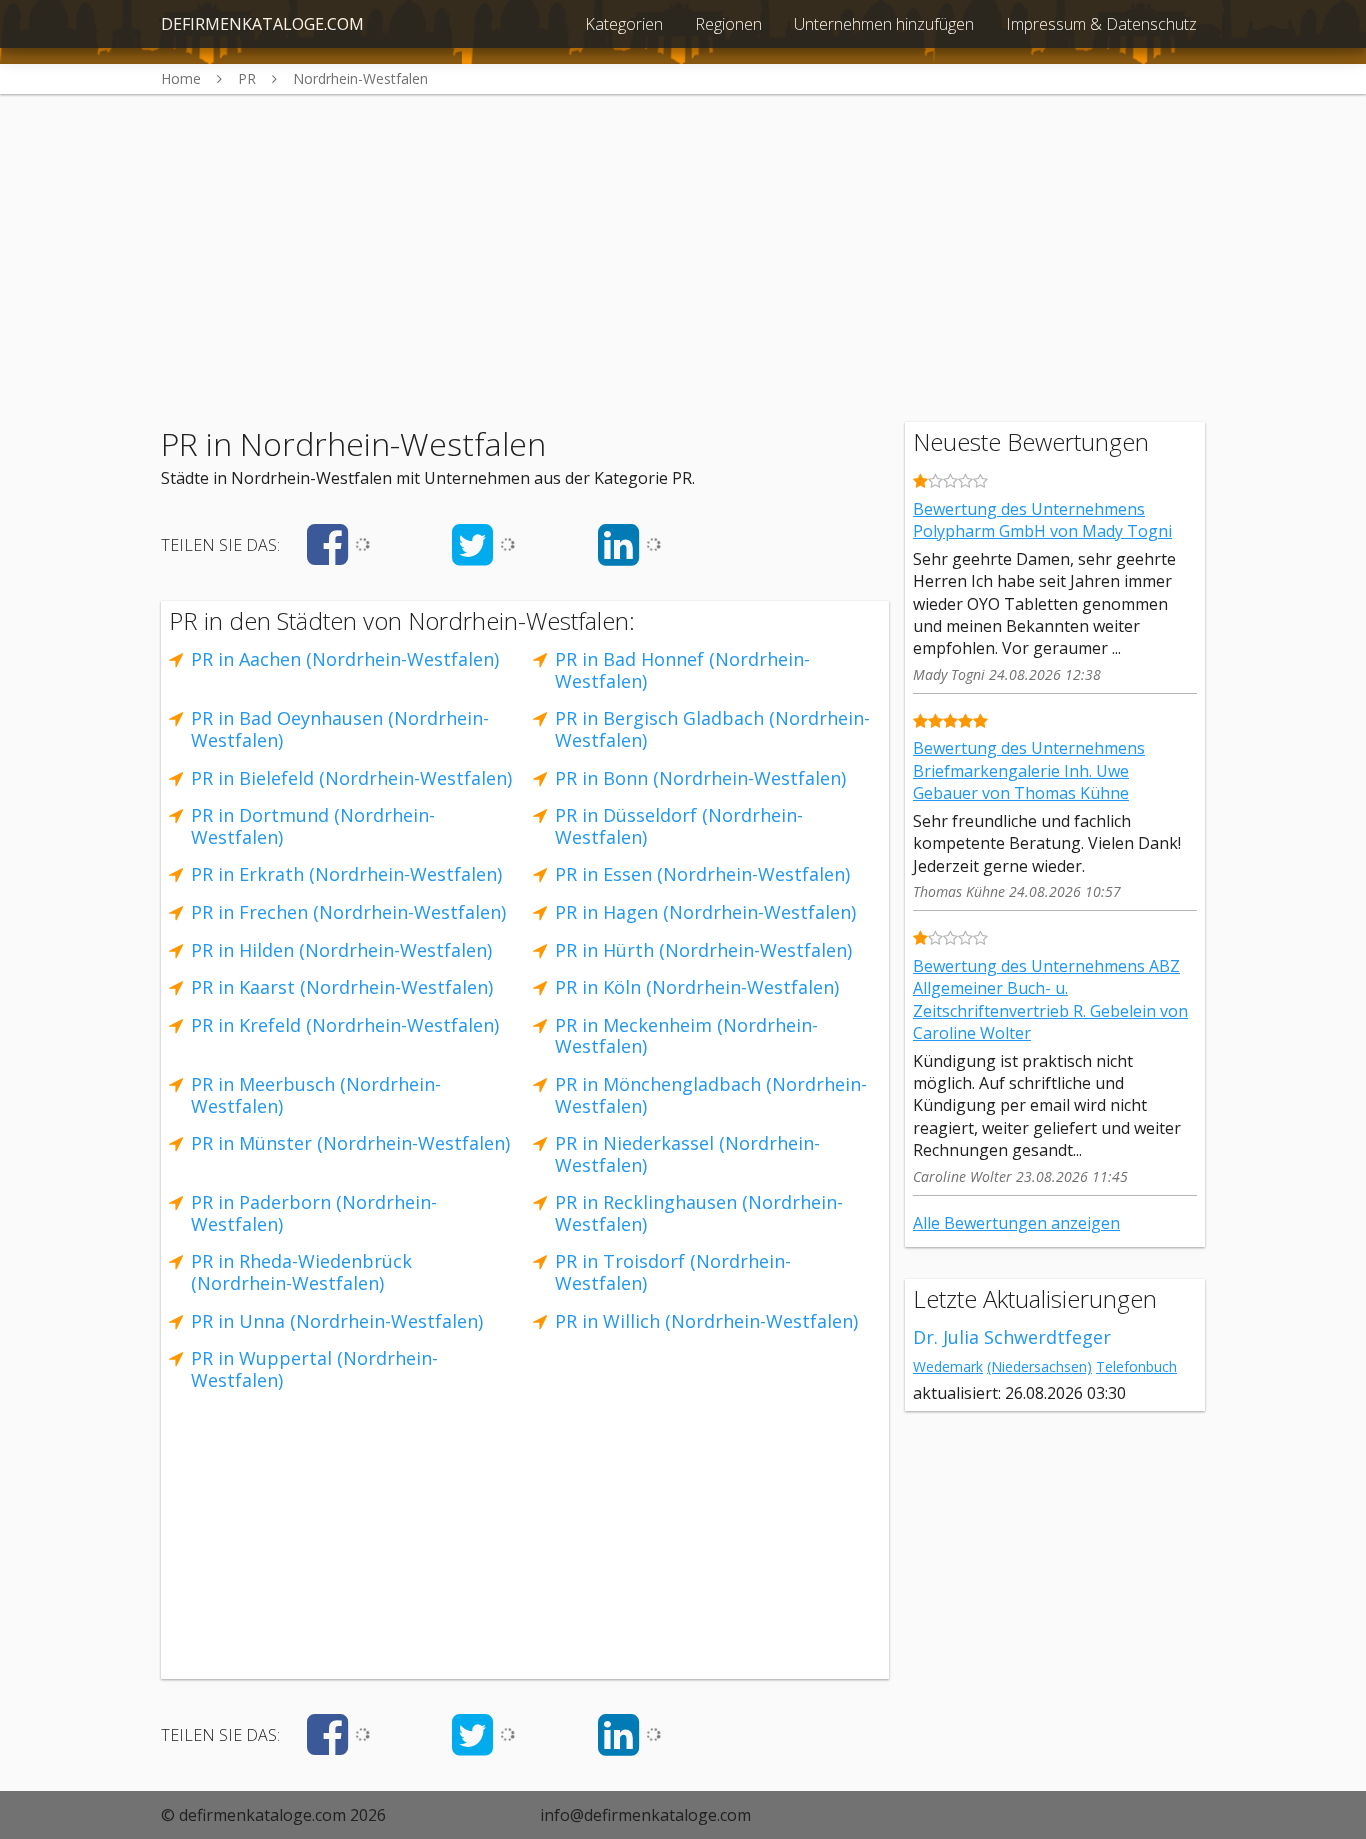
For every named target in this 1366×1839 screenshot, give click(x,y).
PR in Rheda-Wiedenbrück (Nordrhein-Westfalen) (301, 1272)
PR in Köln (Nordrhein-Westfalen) (697, 987)
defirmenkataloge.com (262, 24)
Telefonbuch (1136, 1366)
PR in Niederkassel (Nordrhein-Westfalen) (687, 1154)
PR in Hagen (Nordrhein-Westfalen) (705, 912)
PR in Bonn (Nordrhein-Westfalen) (700, 778)
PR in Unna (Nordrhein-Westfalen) (337, 1321)
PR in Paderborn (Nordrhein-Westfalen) (314, 1213)
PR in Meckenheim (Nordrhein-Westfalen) (686, 1036)
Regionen (728, 24)
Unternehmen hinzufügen (884, 24)
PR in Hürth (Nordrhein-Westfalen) (703, 950)
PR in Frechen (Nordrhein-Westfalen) (348, 912)
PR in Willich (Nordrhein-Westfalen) (706, 1321)
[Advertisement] (683, 234)
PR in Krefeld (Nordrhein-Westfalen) (345, 1025)
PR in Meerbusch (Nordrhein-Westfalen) (316, 1095)
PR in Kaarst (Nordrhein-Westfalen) (342, 987)
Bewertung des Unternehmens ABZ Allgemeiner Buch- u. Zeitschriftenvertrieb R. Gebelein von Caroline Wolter (1050, 999)
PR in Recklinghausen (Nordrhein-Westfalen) (699, 1213)
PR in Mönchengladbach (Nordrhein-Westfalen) (711, 1095)
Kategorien (624, 24)
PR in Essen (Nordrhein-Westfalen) (702, 874)
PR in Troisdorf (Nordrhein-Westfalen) (673, 1272)
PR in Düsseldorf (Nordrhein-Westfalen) (679, 826)
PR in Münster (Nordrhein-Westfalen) (350, 1143)
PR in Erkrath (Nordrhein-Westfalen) (346, 874)
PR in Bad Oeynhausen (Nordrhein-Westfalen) (340, 729)
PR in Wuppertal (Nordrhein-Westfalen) (314, 1369)
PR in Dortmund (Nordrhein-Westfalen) (313, 826)
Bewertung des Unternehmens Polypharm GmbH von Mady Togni (1042, 520)
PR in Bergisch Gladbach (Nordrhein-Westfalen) (712, 729)
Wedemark (948, 1366)
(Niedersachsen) (1039, 1366)
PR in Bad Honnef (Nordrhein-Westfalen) (682, 670)
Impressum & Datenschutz (1101, 24)
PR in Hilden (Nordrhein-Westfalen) (341, 950)
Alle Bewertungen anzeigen (1016, 1223)
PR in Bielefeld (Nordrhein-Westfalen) (351, 778)
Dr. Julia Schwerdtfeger (1012, 1337)
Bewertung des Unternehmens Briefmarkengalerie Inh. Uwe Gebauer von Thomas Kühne (1029, 770)
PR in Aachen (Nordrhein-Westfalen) (345, 659)
